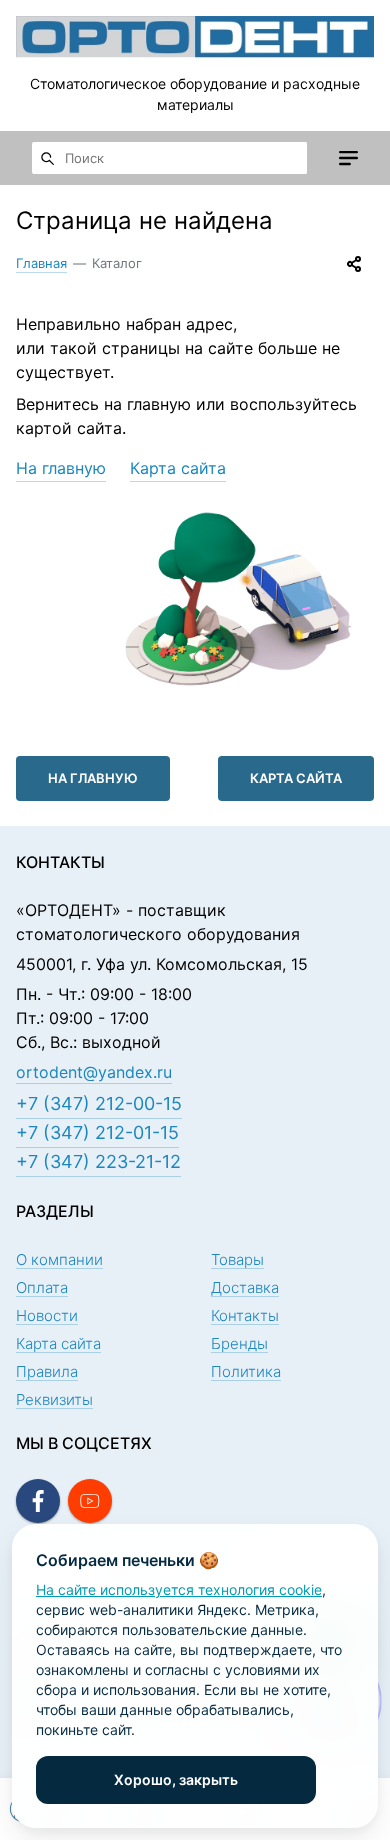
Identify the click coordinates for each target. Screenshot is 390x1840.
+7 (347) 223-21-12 (98, 1161)
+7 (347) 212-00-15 (99, 1103)
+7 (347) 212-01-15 (97, 1132)
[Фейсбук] (38, 1501)
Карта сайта (178, 468)
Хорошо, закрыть (176, 1779)
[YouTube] (90, 1501)
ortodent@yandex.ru (94, 1072)
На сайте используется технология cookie (179, 1589)
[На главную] (195, 36)
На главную (61, 468)
